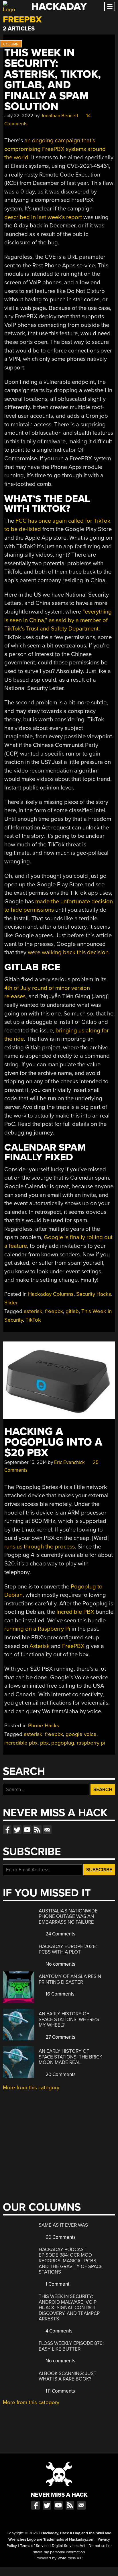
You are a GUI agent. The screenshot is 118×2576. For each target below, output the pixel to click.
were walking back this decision (68, 952)
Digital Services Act (69, 2546)
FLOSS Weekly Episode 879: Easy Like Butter (71, 2346)
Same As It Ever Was (63, 2225)
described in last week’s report (43, 217)
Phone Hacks (44, 1726)
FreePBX (73, 1646)
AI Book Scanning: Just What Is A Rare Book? (68, 2376)
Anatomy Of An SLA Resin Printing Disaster (70, 1979)
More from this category (31, 2088)
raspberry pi (91, 1743)
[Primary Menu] (110, 6)
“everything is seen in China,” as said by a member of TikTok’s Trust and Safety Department (58, 620)
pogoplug (63, 1743)
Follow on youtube (27, 1830)
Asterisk (40, 1646)
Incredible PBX (75, 1612)
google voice (81, 1734)
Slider (11, 1303)
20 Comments (60, 2074)
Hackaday (59, 6)
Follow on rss (37, 1830)
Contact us (47, 1830)
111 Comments (60, 2391)
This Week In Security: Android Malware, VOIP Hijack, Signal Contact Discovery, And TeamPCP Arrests (69, 2308)
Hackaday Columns (51, 1294)
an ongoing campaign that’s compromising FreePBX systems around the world (55, 149)
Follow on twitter (17, 1830)
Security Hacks (94, 1294)
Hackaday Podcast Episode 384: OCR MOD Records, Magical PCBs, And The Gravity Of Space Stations (71, 2261)
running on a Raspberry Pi (37, 1629)
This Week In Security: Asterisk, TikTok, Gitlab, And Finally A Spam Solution (53, 80)
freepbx (54, 1311)
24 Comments (60, 1934)
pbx (44, 1743)
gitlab (72, 1311)
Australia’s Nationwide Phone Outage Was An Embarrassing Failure (68, 1916)
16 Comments (59, 1994)
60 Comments (60, 2237)
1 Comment (57, 2284)
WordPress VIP (70, 2558)
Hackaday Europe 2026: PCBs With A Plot (68, 1949)
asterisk (33, 1311)
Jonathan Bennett (59, 116)
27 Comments (60, 2037)
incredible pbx (21, 1743)
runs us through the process (40, 1547)
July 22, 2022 (19, 116)
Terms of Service (34, 2546)
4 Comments (58, 2331)
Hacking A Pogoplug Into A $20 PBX (53, 1442)
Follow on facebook (7, 1830)
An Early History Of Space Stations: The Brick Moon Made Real (70, 2057)
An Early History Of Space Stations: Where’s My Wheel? (69, 2019)
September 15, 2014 (25, 1462)
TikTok (33, 1320)
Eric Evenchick (69, 1462)
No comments (60, 1964)
